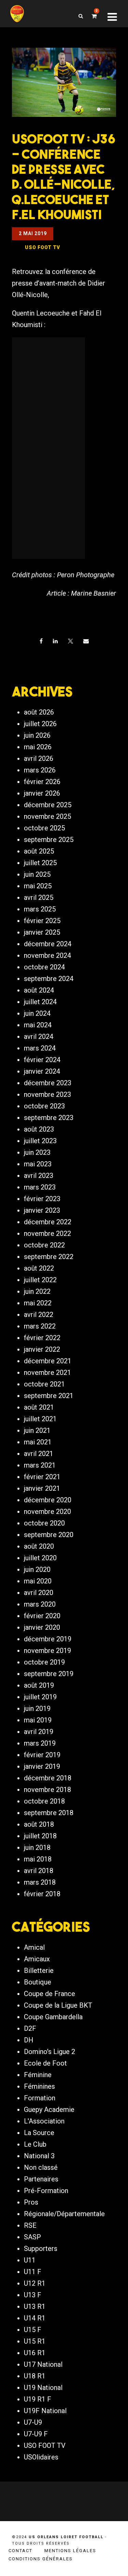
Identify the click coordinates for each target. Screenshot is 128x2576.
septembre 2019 (49, 1674)
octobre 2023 (44, 1106)
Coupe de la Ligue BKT (58, 2005)
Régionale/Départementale (64, 2214)
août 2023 (39, 1129)
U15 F (33, 2330)
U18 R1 (35, 2376)
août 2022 (39, 1268)
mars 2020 (40, 1604)
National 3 (39, 2156)
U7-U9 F (36, 2434)
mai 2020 (38, 1581)
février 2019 (42, 1755)
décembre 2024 (48, 944)
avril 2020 (39, 1593)
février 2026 (42, 782)
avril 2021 (39, 1454)
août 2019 (39, 1685)
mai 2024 (38, 1025)
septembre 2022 (49, 1257)
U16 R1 (35, 2353)
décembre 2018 (48, 1778)
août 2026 (39, 712)
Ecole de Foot (45, 2063)
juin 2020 (37, 1569)
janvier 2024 (42, 1071)
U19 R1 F (38, 2399)
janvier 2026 (42, 793)
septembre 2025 (49, 840)
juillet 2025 (40, 863)
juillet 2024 (40, 1002)
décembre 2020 (48, 1500)
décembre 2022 (48, 1222)
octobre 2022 (44, 1245)
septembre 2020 (49, 1535)
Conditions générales (41, 2559)
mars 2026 (40, 770)
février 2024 (42, 1060)
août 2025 (39, 851)
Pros (31, 2202)
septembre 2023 (49, 1118)
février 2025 (42, 921)
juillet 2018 (40, 1836)
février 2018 (42, 1894)
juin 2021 (37, 1430)
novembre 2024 (47, 955)
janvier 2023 (42, 1210)
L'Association (44, 2121)
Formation (40, 2098)
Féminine (38, 2075)
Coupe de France (49, 1994)
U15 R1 (35, 2341)
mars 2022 (40, 1326)
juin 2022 (37, 1291)
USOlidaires (41, 2457)
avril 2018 (39, 1871)
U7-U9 (33, 2422)
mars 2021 (40, 1465)
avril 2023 (39, 1176)
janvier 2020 (42, 1627)
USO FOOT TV (45, 2445)
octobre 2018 (44, 1801)
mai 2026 (38, 747)
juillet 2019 (40, 1697)
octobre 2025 (44, 828)
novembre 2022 (47, 1233)
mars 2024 (40, 1048)
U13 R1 (35, 2306)
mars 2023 (40, 1187)
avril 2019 (39, 1732)
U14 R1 (35, 2318)
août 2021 (39, 1407)
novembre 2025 (47, 816)
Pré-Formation (46, 2191)
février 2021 (42, 1477)
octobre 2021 (44, 1384)
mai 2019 (38, 1720)
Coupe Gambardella (53, 2017)
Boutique (38, 1982)
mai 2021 (38, 1442)
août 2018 (39, 1824)
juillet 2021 (40, 1419)
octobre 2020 (44, 1523)
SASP (32, 2237)
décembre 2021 (48, 1361)
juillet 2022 (40, 1280)
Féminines (39, 2086)
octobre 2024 (44, 967)
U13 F (33, 2295)
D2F (30, 2028)
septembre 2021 (49, 1396)
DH (29, 2040)
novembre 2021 (47, 1373)
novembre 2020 (47, 1512)
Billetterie (39, 1971)
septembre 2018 (49, 1813)
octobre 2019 (44, 1662)
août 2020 (39, 1546)
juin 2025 (37, 874)
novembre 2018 (47, 1790)
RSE (30, 2225)
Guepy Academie (49, 2110)
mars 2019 (40, 1743)
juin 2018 (37, 1847)
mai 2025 (38, 886)
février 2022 (42, 1338)
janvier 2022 (42, 1349)
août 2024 (39, 990)
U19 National (43, 2388)
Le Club (35, 2144)
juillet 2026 (40, 724)
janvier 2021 (42, 1488)
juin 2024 (37, 1013)
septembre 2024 (49, 979)
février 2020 (42, 1616)
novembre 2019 (47, 1651)
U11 (30, 2260)
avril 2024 (39, 1037)
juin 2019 (37, 1708)
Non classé (41, 2167)
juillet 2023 (40, 1141)
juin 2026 (37, 735)
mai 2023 (38, 1164)
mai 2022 (38, 1303)
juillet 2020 (40, 1558)
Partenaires (41, 2179)
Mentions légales (70, 2551)
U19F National (45, 2411)
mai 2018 (38, 1859)
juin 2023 (37, 1152)
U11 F (33, 2272)
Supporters (41, 2249)
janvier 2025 (42, 932)
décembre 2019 (48, 1639)
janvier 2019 (42, 1766)
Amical (34, 1947)
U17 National (43, 2364)
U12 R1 (35, 2283)
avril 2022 (39, 1315)
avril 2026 (39, 758)
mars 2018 (40, 1882)
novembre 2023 (47, 1094)
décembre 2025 (48, 805)
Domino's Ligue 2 (49, 2052)
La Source (39, 2133)
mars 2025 (40, 909)
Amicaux (37, 1959)
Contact (20, 2551)
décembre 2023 (48, 1083)
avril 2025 (39, 898)
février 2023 (42, 1199)
